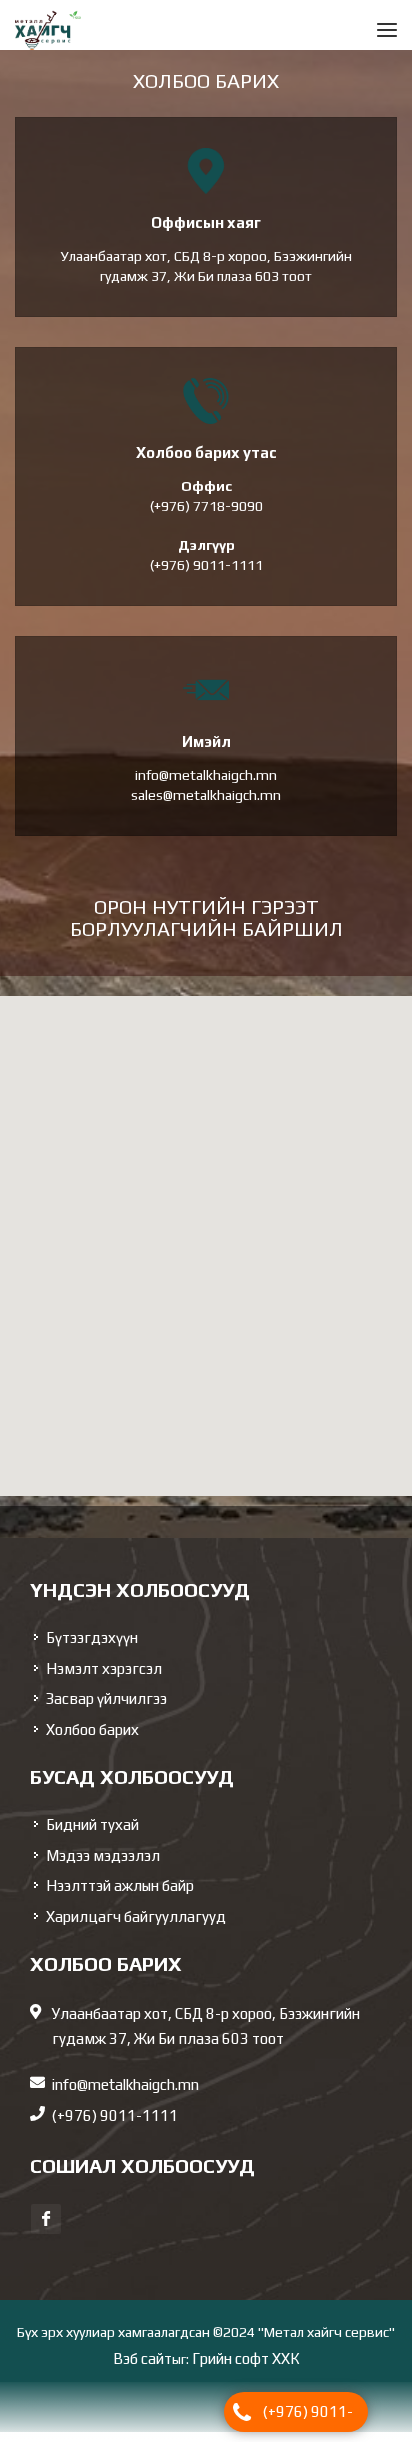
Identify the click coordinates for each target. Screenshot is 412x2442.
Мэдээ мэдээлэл (103, 1865)
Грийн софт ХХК (245, 2368)
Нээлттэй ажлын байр (120, 1895)
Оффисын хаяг (206, 232)
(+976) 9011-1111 (308, 2417)
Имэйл (206, 751)
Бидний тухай (92, 1834)
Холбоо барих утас (206, 462)
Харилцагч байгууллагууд (136, 1926)
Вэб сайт (142, 2368)
